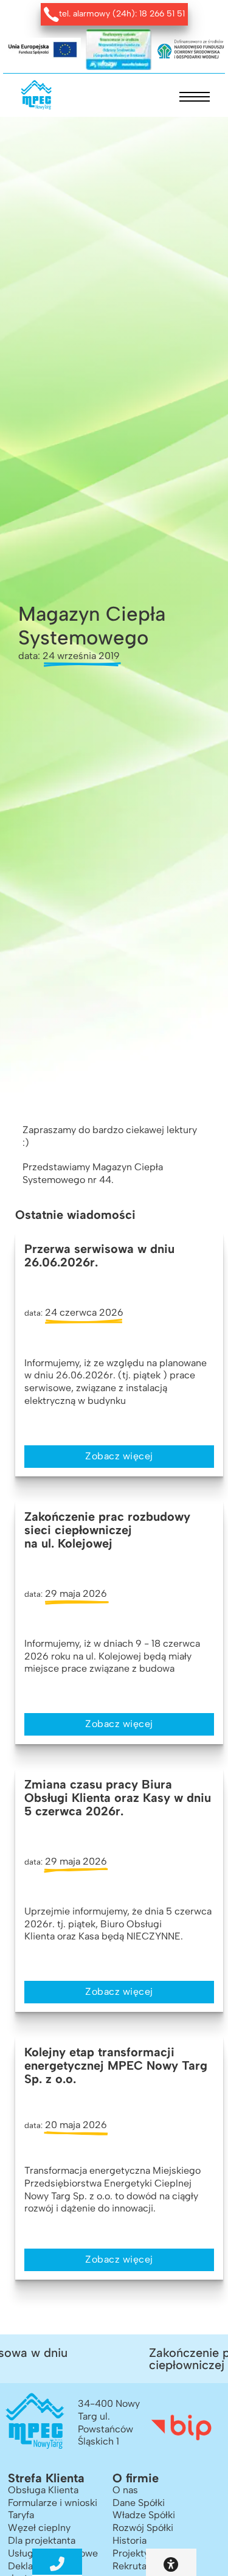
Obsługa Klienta (43, 2490)
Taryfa (21, 2515)
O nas (125, 2490)
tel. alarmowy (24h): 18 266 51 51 (122, 14)
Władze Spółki (144, 2515)
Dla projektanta (42, 2540)
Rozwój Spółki (143, 2528)
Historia (130, 2540)
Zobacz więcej (119, 1456)
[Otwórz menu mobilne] (195, 97)
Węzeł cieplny (39, 2528)
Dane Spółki (139, 2503)
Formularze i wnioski (53, 2503)
